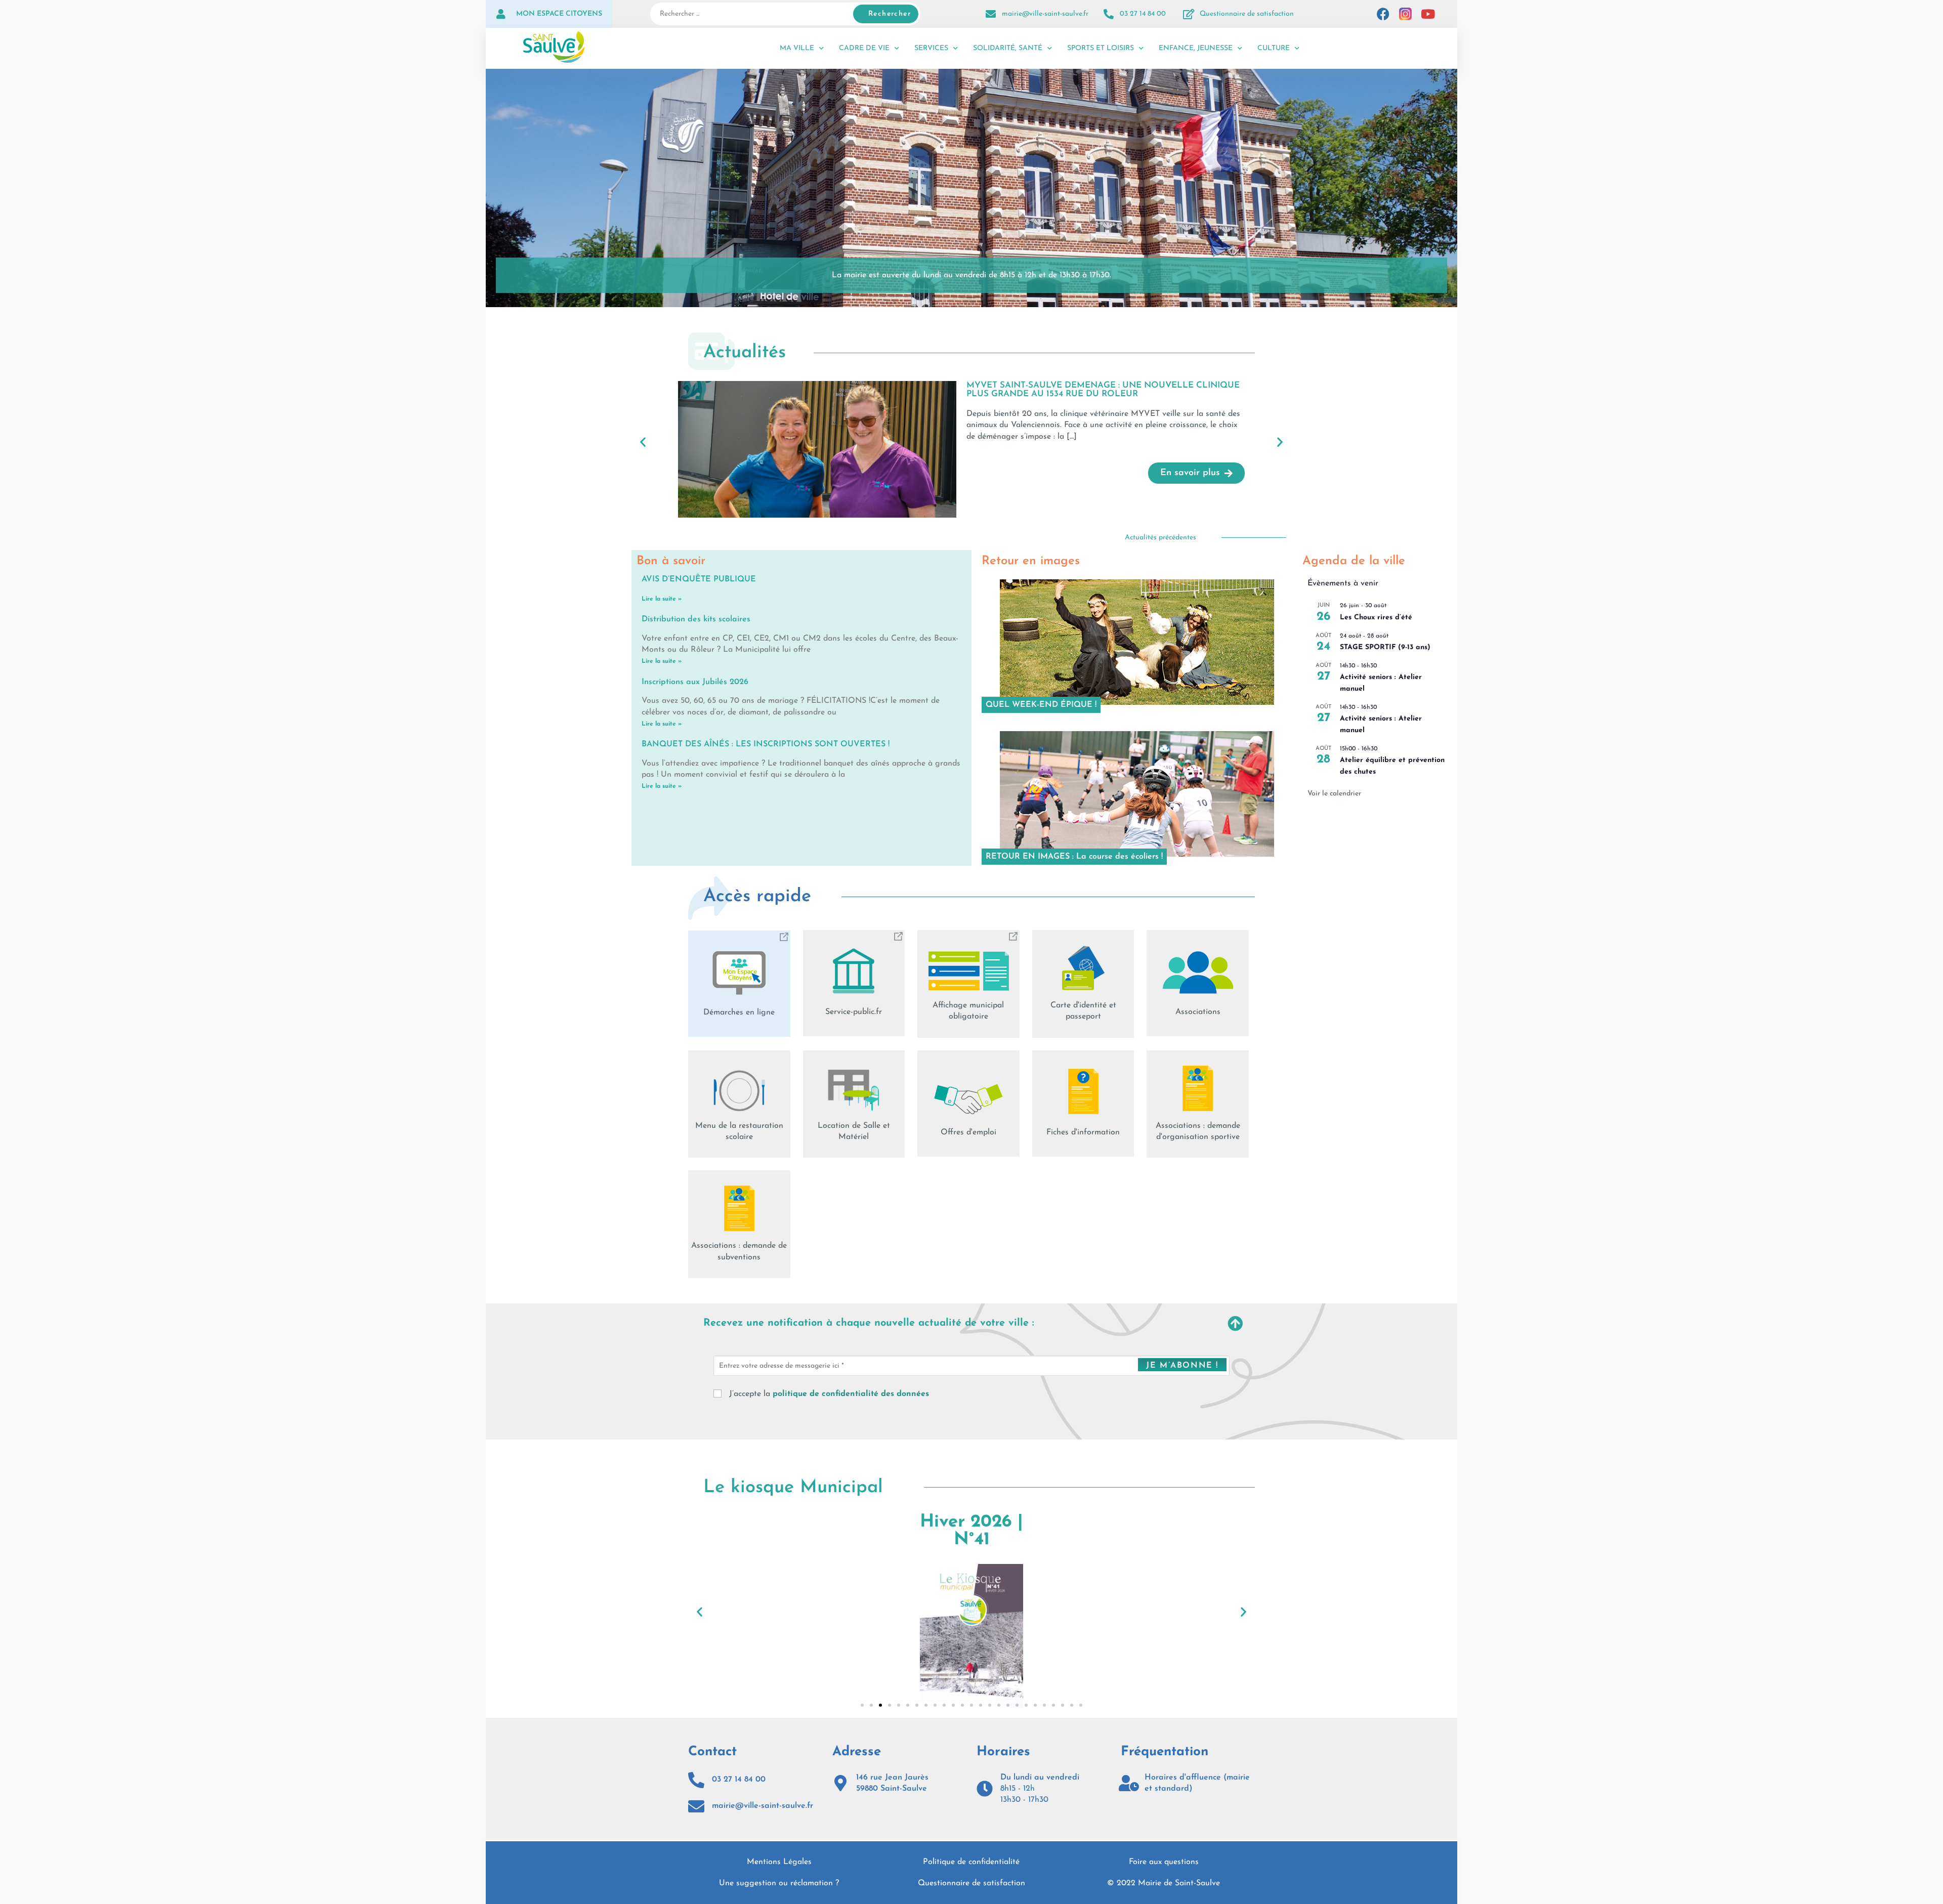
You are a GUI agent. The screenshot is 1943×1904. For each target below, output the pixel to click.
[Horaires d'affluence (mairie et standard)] (1129, 1783)
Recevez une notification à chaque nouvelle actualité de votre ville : (869, 1323)
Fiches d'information (1083, 1132)
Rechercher (890, 14)
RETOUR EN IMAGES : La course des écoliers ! (1074, 857)
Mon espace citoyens (559, 14)
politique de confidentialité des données (851, 1394)
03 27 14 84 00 (1143, 14)
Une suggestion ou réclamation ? (779, 1883)
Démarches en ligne (739, 1012)
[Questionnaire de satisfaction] (1189, 14)
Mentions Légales (779, 1862)
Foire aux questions (1164, 1862)
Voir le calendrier (1334, 794)
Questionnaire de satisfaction (1247, 14)
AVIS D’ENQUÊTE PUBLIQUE (699, 579)
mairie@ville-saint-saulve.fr (1045, 14)
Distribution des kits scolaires (696, 619)
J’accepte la (828, 1394)
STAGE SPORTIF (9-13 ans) (1385, 647)
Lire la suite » (662, 599)
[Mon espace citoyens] (501, 14)
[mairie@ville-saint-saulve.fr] (991, 14)
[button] (643, 441)
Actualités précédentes (1160, 538)
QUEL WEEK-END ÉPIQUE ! (1041, 705)
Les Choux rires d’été (1376, 618)
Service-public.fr (854, 1012)
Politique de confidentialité (971, 1862)
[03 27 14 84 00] (1109, 14)
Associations (1198, 1012)
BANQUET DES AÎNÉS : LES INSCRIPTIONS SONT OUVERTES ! (766, 744)
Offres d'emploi (968, 1132)
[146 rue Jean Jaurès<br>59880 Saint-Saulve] (840, 1783)
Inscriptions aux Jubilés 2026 (695, 682)
